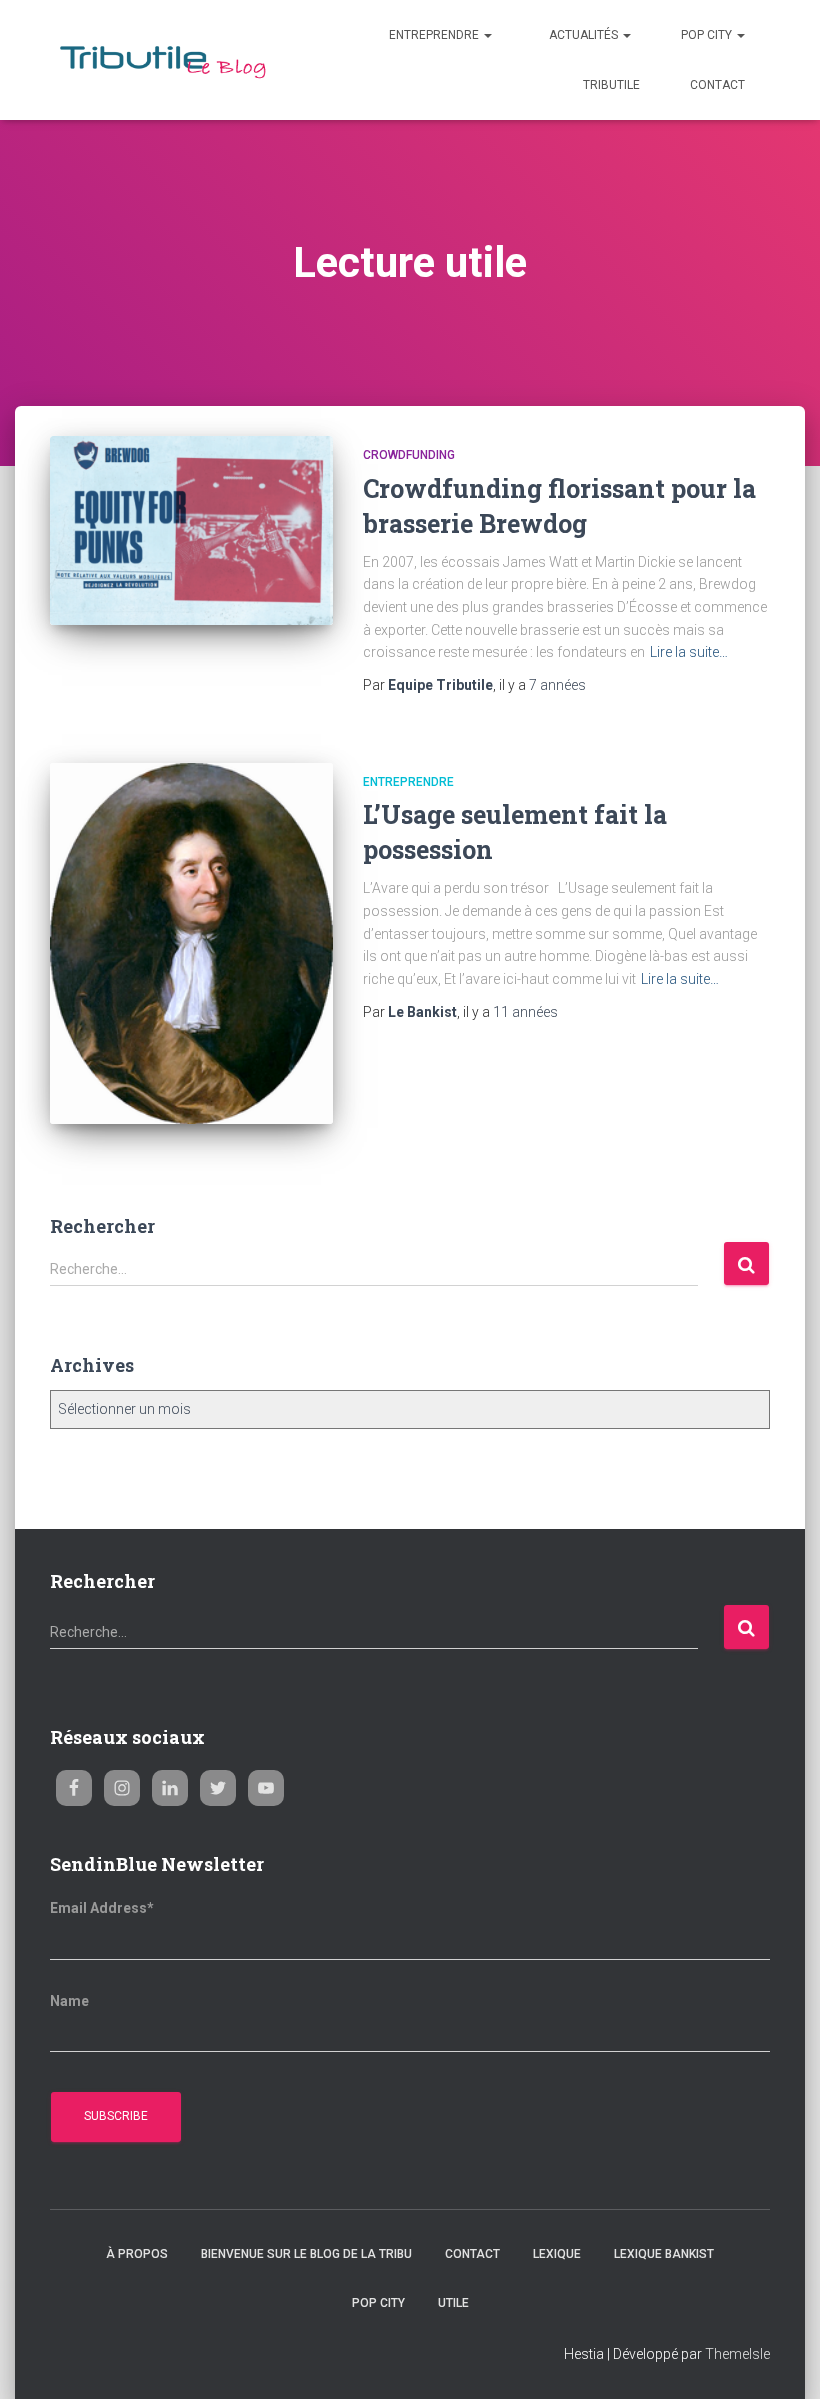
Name (69, 2001)
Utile (453, 2303)
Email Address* (102, 1908)
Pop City (708, 35)
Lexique (557, 2254)
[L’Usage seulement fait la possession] (191, 943)
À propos (137, 2254)
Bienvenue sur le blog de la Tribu (306, 2254)
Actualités (583, 35)
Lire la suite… (689, 652)
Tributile (611, 85)
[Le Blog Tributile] (167, 60)
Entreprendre (434, 35)
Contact (717, 85)
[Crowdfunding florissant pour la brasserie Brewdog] (191, 530)
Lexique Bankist (664, 2254)
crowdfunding (409, 455)
